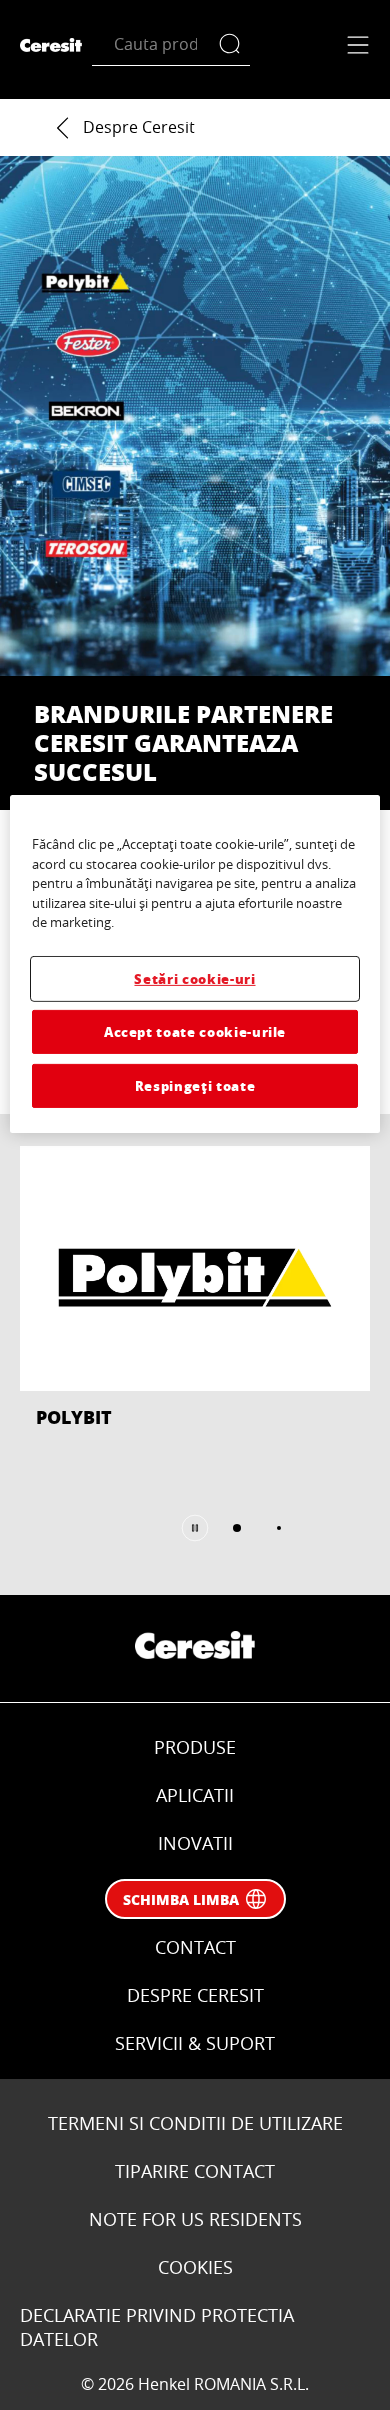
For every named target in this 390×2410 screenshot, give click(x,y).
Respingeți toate (195, 1085)
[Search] (234, 44)
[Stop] (195, 1528)
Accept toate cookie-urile (195, 1031)
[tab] (237, 1528)
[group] (195, 1354)
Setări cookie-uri (194, 977)
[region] (195, 964)
